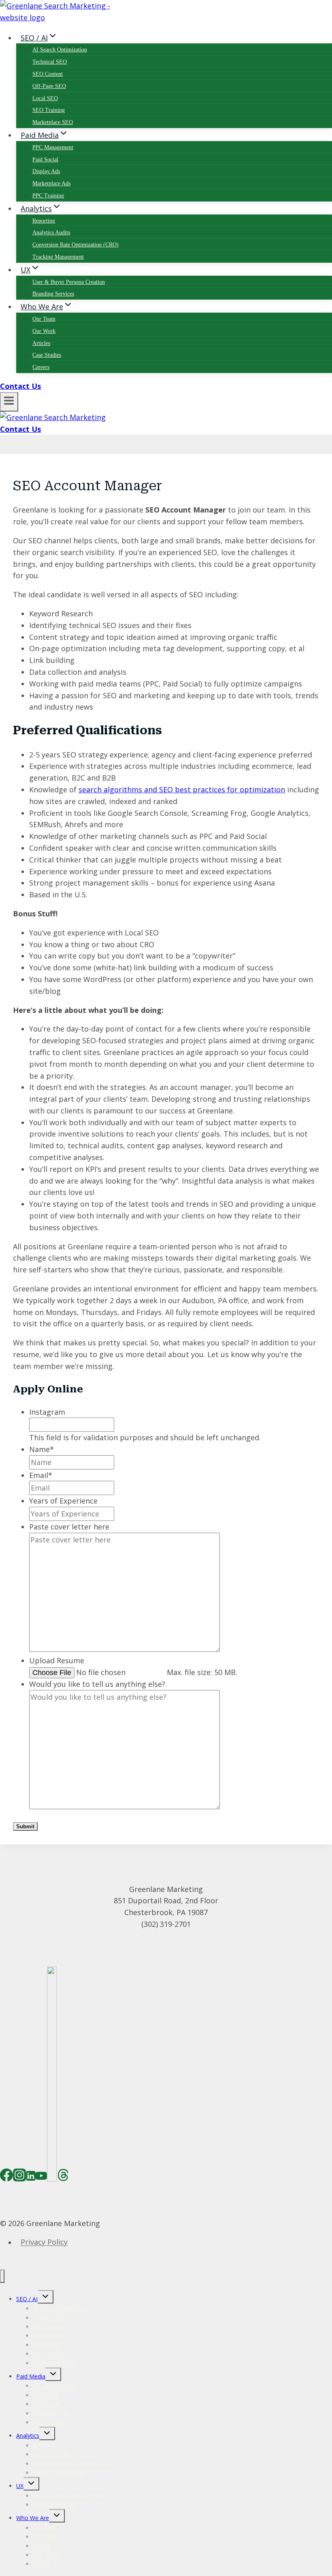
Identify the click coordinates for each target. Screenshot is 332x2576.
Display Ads (46, 171)
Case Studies (47, 355)
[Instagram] (19, 2177)
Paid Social (45, 160)
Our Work (44, 331)
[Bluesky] (52, 2177)
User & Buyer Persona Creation (69, 282)
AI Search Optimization (60, 50)
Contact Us (20, 386)
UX (20, 2486)
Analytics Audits (51, 233)
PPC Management (53, 147)
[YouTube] (41, 2177)
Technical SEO (50, 62)
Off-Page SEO (49, 86)
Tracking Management (58, 257)
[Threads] (63, 2177)
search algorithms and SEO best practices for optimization (182, 789)
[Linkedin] (31, 2177)
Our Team (44, 319)
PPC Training (48, 196)
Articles (41, 343)
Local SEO (45, 98)
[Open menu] (9, 402)
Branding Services (53, 294)
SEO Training (49, 110)
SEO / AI (27, 2299)
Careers (41, 367)
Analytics (28, 2436)
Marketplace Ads (51, 183)
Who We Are (33, 2518)
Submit (25, 1826)
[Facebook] (6, 2177)
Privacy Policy (44, 2242)
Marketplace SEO (53, 122)
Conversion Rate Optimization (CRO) (76, 245)
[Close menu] (2, 2276)
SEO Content (48, 74)
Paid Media (31, 2376)
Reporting (44, 221)
